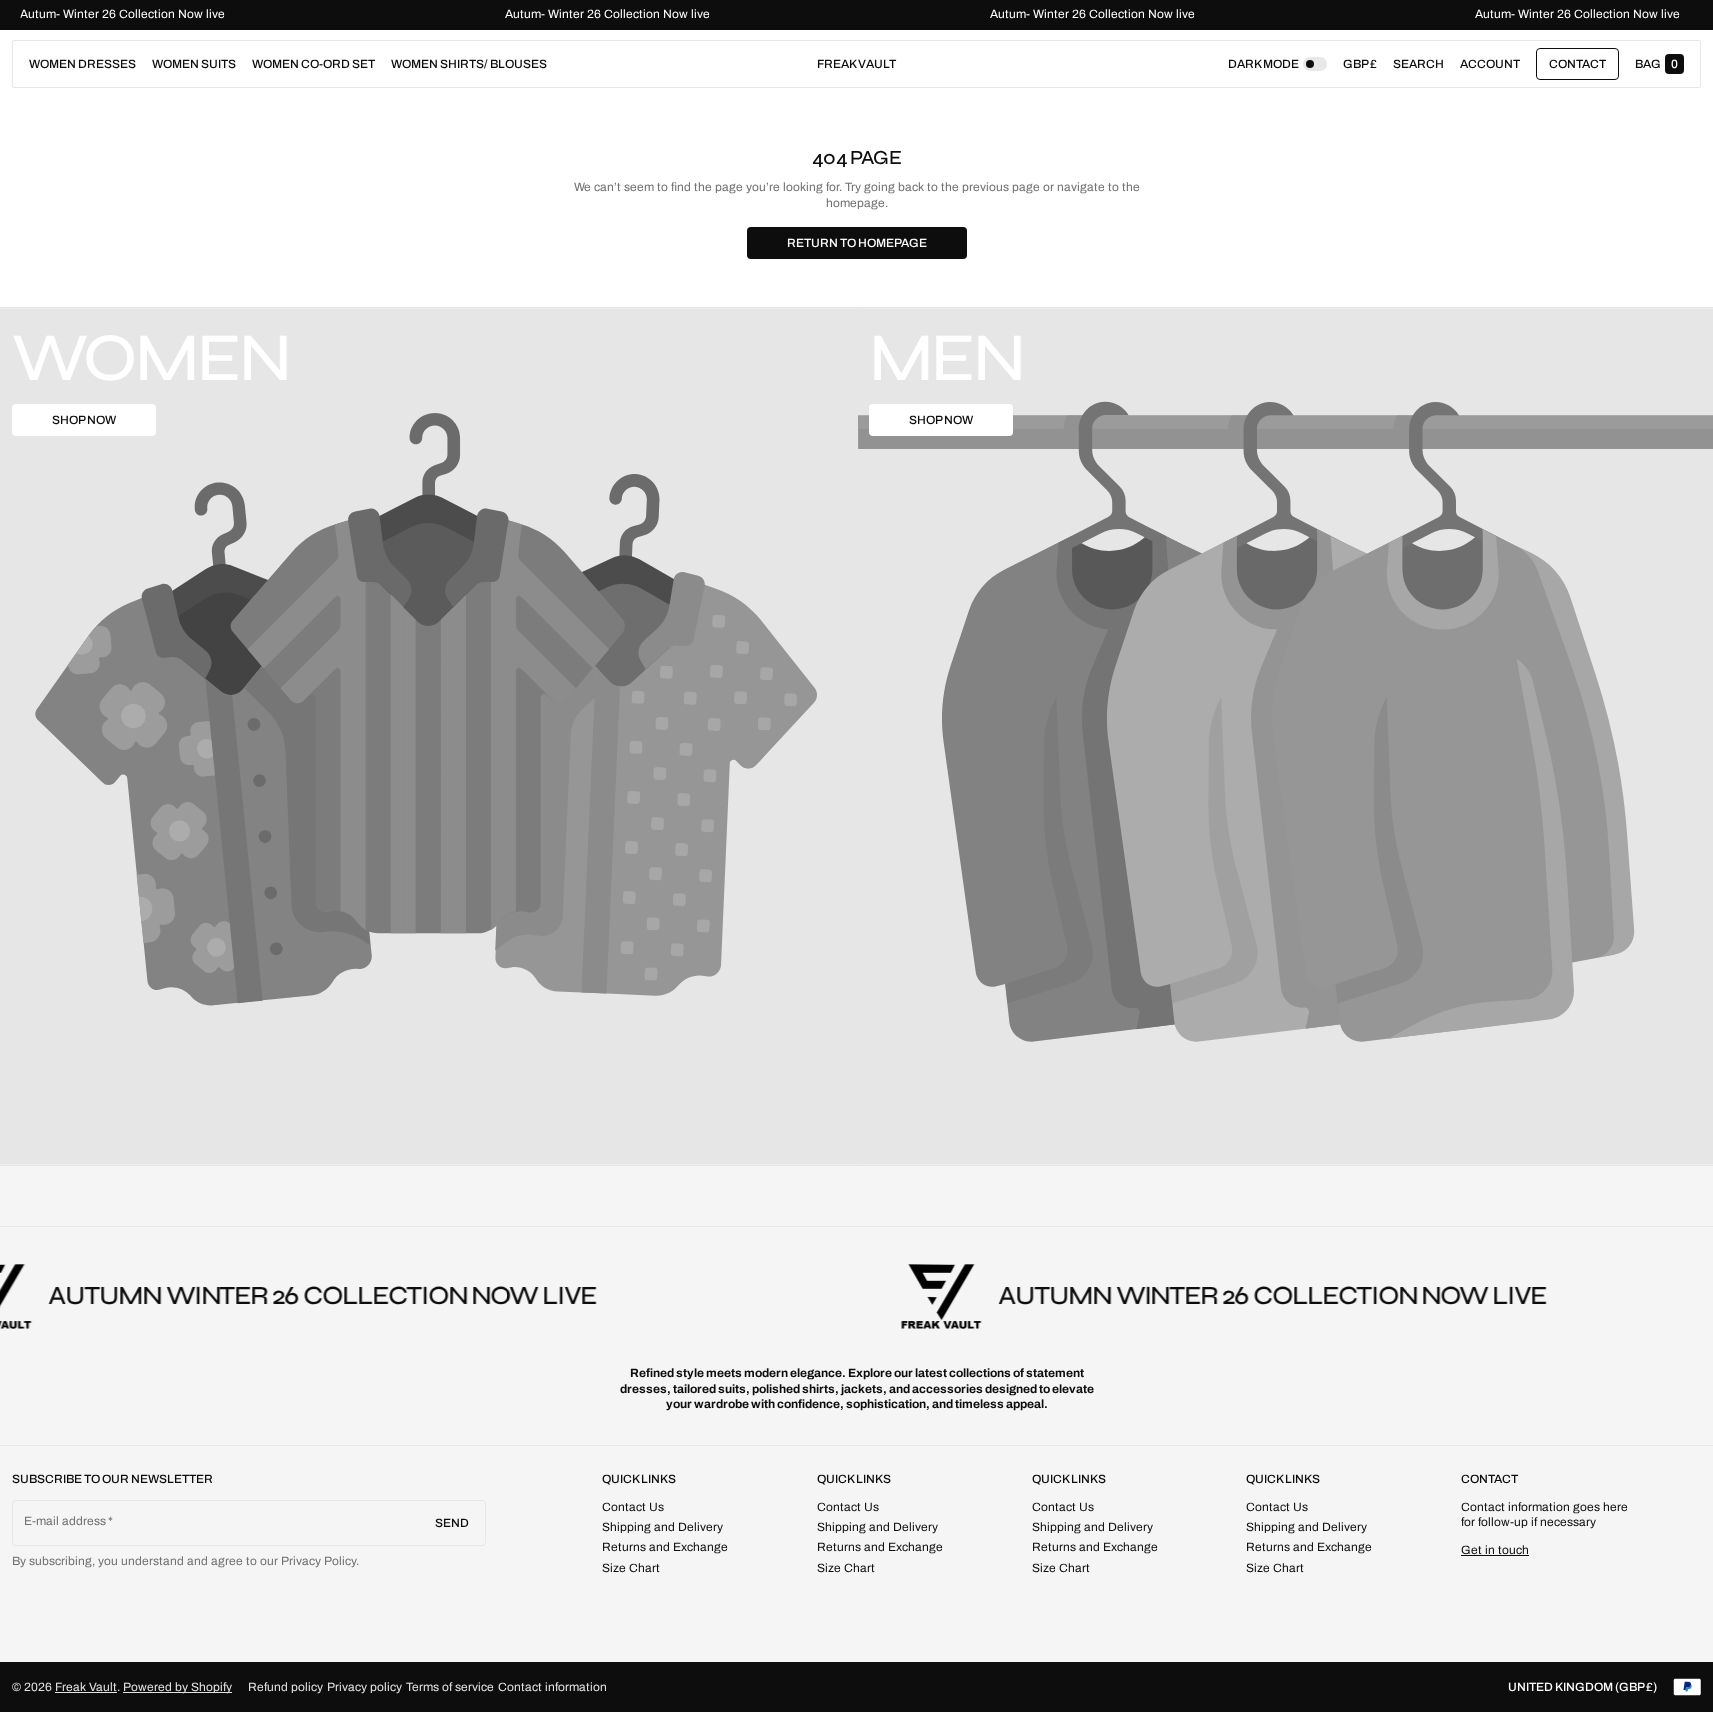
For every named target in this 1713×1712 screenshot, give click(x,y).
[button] (1418, 64)
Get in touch (1495, 1550)
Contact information (552, 1687)
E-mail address (65, 1521)
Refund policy (285, 1687)
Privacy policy (364, 1687)
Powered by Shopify (177, 1687)
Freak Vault (86, 1687)
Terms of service (450, 1687)
